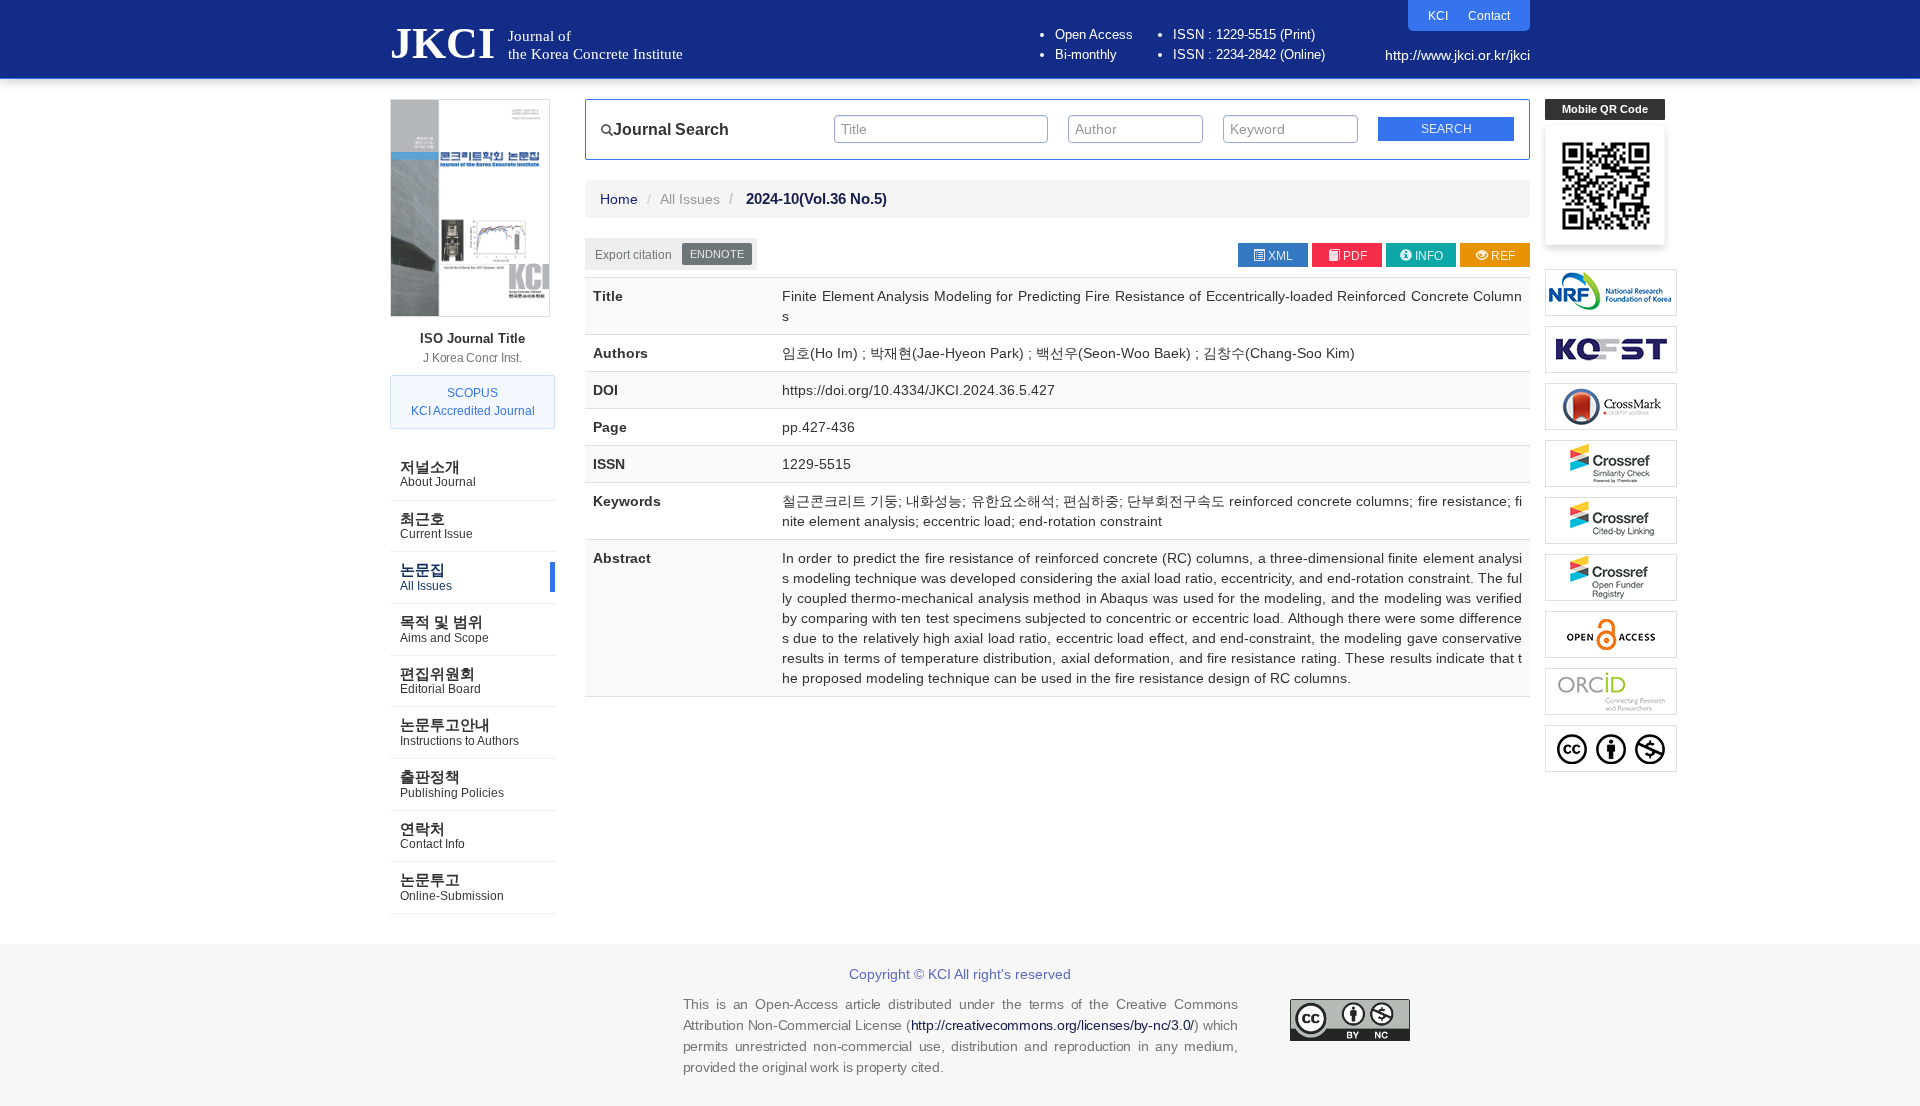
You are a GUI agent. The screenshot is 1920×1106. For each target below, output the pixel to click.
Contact (1489, 16)
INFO (1429, 256)
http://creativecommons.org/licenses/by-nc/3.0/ (1053, 1025)
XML (1280, 256)
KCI (1438, 16)
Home (619, 199)
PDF (1355, 256)
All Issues (690, 199)
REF (1503, 256)
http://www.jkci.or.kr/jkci (1457, 55)
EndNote (717, 254)
